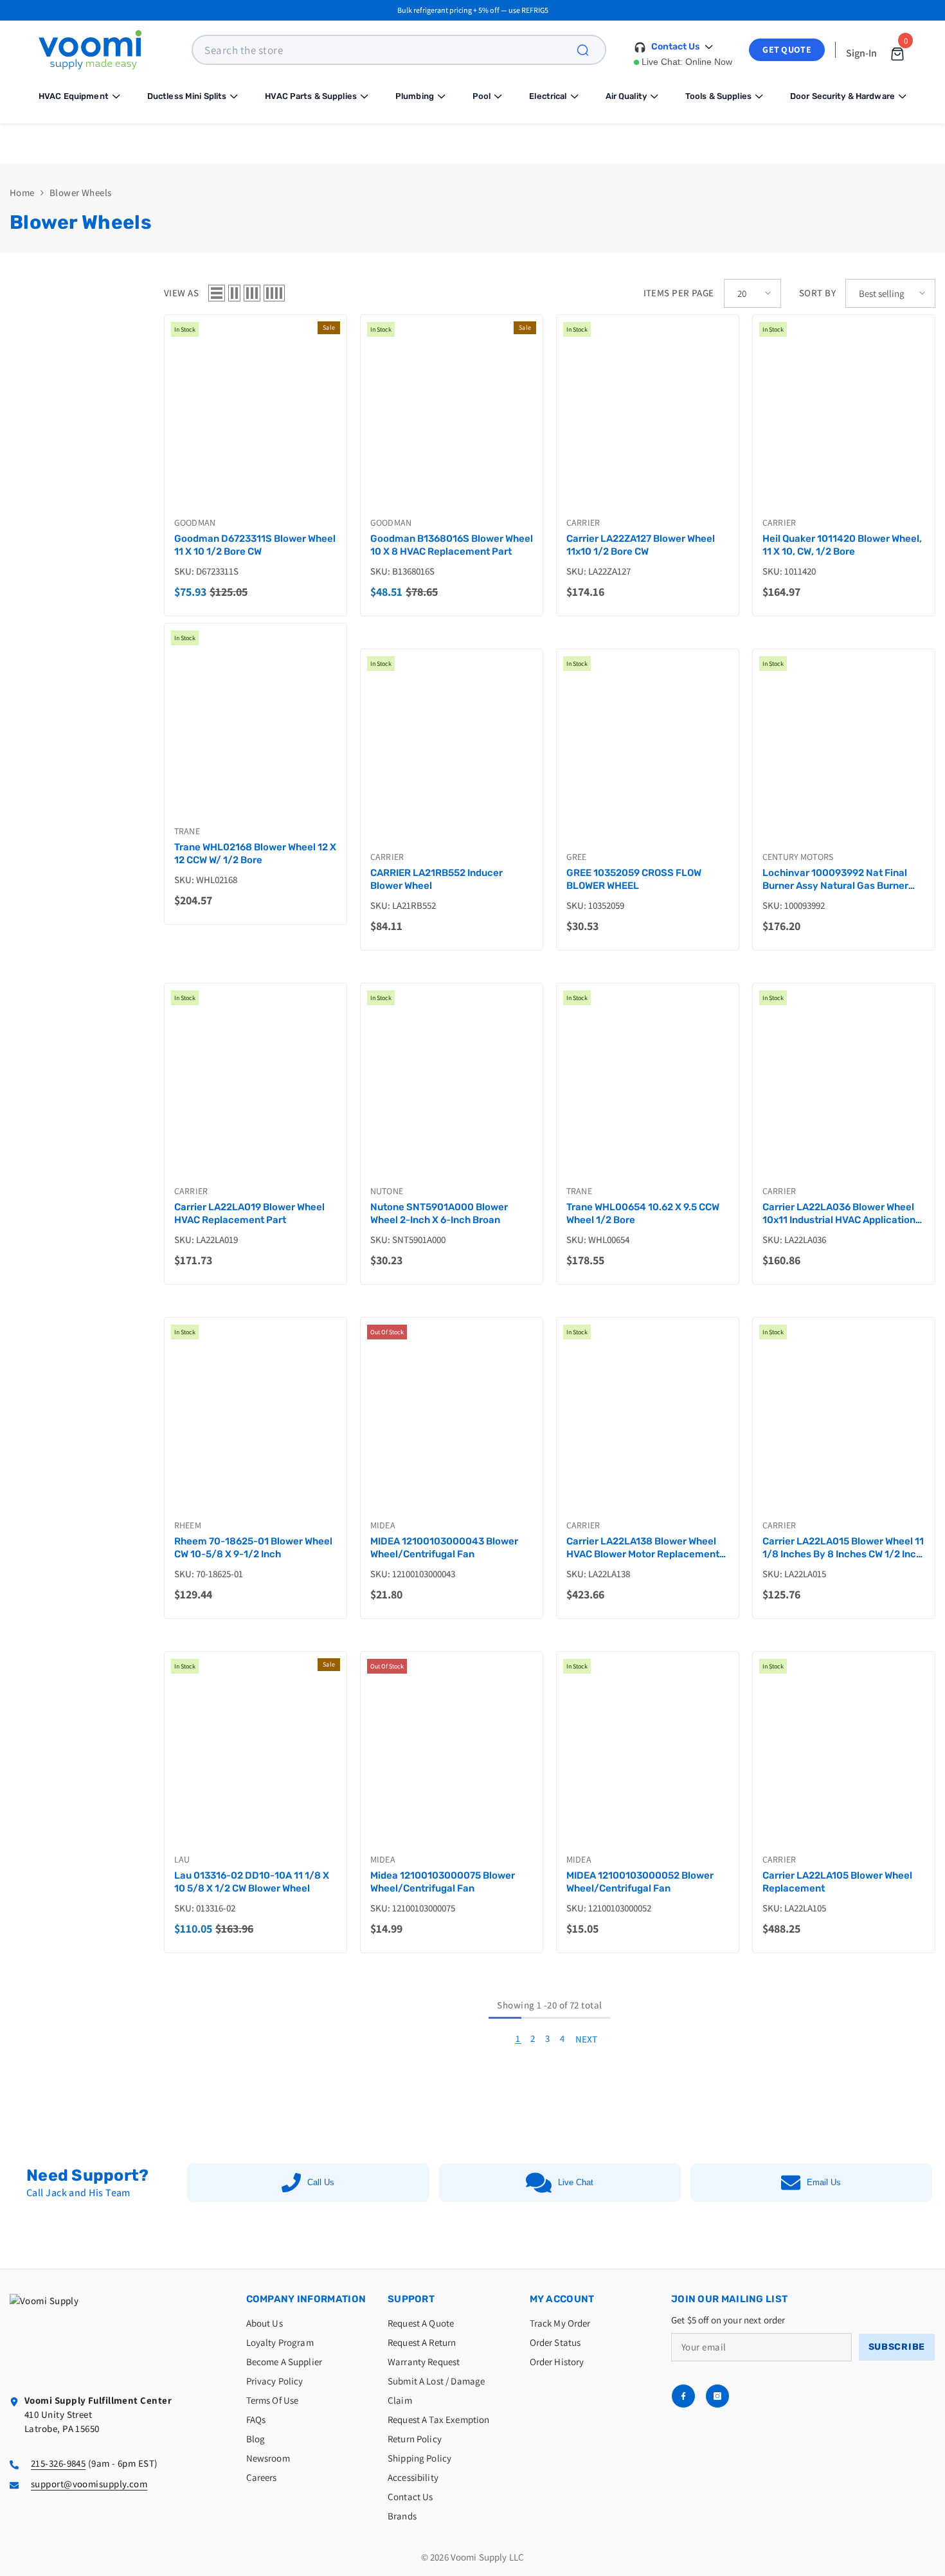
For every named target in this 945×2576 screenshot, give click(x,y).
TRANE (187, 831)
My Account (562, 2299)
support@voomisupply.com (89, 2484)
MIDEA (383, 1525)
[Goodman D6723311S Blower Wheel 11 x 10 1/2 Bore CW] (256, 421)
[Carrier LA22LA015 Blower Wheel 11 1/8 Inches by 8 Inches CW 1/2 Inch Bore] (844, 1424)
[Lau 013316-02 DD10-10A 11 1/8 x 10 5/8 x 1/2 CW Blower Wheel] (256, 1758)
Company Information (306, 2299)
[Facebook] (683, 2396)
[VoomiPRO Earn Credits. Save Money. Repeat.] (473, 143)
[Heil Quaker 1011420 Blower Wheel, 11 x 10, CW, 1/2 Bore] (844, 421)
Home (22, 192)
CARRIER (583, 523)
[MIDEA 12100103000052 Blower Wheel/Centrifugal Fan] (648, 1758)
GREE (577, 857)
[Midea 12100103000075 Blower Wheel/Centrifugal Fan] (452, 1758)
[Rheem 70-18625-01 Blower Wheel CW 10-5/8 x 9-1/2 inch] (256, 1424)
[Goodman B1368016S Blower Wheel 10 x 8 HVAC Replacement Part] (452, 421)
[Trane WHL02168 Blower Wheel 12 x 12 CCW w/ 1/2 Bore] (256, 730)
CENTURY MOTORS (798, 857)
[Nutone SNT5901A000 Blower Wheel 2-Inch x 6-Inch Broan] (452, 1090)
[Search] (590, 50)
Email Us (824, 2182)
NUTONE (387, 1191)
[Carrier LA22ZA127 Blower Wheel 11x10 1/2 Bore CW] (648, 421)
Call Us (321, 2182)
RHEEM (188, 1525)
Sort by (817, 293)
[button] (217, 293)
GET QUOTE (787, 49)
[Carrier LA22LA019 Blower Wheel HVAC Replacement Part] (256, 1090)
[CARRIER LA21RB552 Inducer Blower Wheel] (452, 756)
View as (181, 293)
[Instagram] (717, 2396)
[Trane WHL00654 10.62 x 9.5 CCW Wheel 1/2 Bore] (648, 1090)
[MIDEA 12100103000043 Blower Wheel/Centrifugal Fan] (452, 1424)
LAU (182, 1859)
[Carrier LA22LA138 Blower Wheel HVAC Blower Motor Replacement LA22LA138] (648, 1424)
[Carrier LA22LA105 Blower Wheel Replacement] (844, 1758)
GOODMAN (195, 523)
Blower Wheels (81, 192)
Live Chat (576, 2182)
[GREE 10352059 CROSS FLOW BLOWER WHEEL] (648, 756)
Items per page (679, 293)
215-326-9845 (58, 2463)
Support (411, 2299)
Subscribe (897, 2347)
